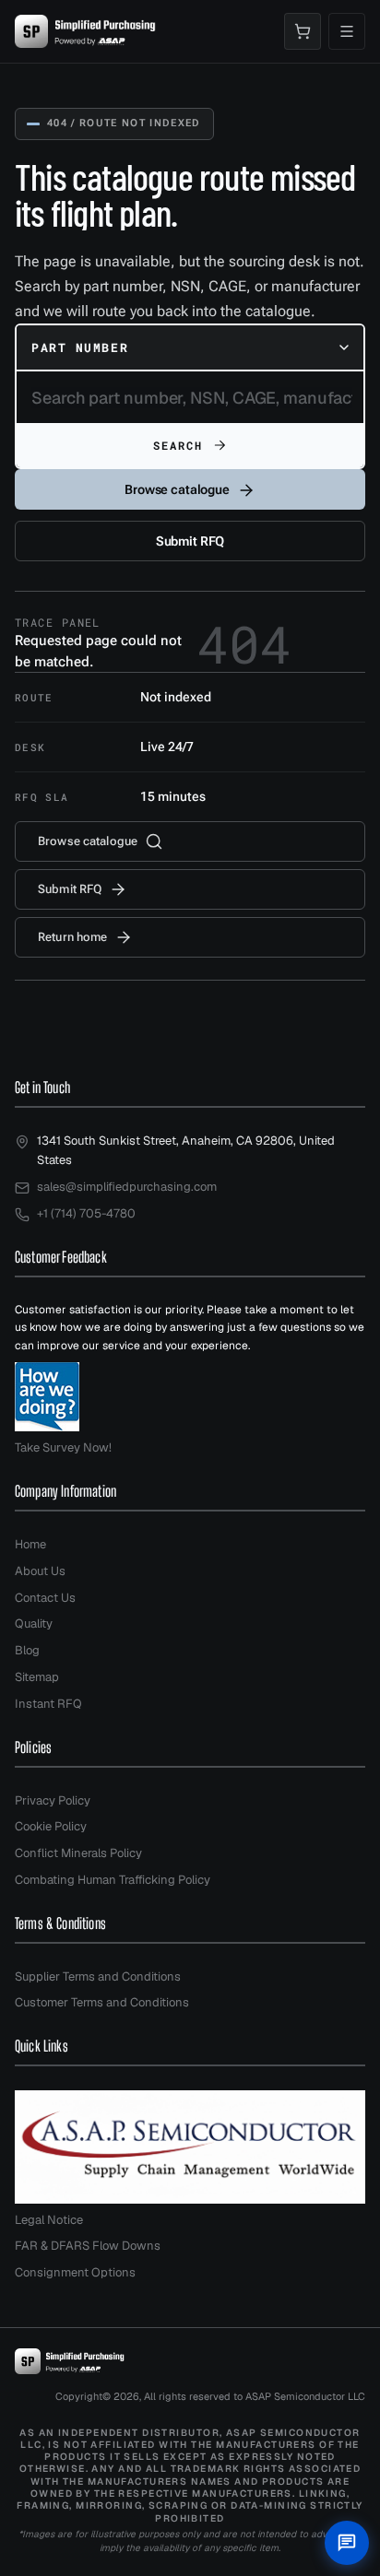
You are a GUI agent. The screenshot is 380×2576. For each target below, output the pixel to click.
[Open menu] (347, 31)
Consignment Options (75, 2272)
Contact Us (45, 1598)
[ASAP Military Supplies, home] (85, 31)
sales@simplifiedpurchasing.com (127, 1187)
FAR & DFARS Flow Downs (88, 2246)
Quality (34, 1623)
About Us (40, 1571)
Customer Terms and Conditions (102, 2002)
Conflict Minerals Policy (78, 1853)
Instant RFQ (48, 1704)
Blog (27, 1650)
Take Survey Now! (63, 1447)
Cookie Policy (51, 1826)
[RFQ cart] (303, 31)
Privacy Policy (53, 1800)
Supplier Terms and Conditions (98, 1976)
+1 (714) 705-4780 (86, 1213)
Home (30, 1544)
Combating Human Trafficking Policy (113, 1880)
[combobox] (190, 347)
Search (178, 445)
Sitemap (37, 1677)
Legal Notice (49, 2220)
